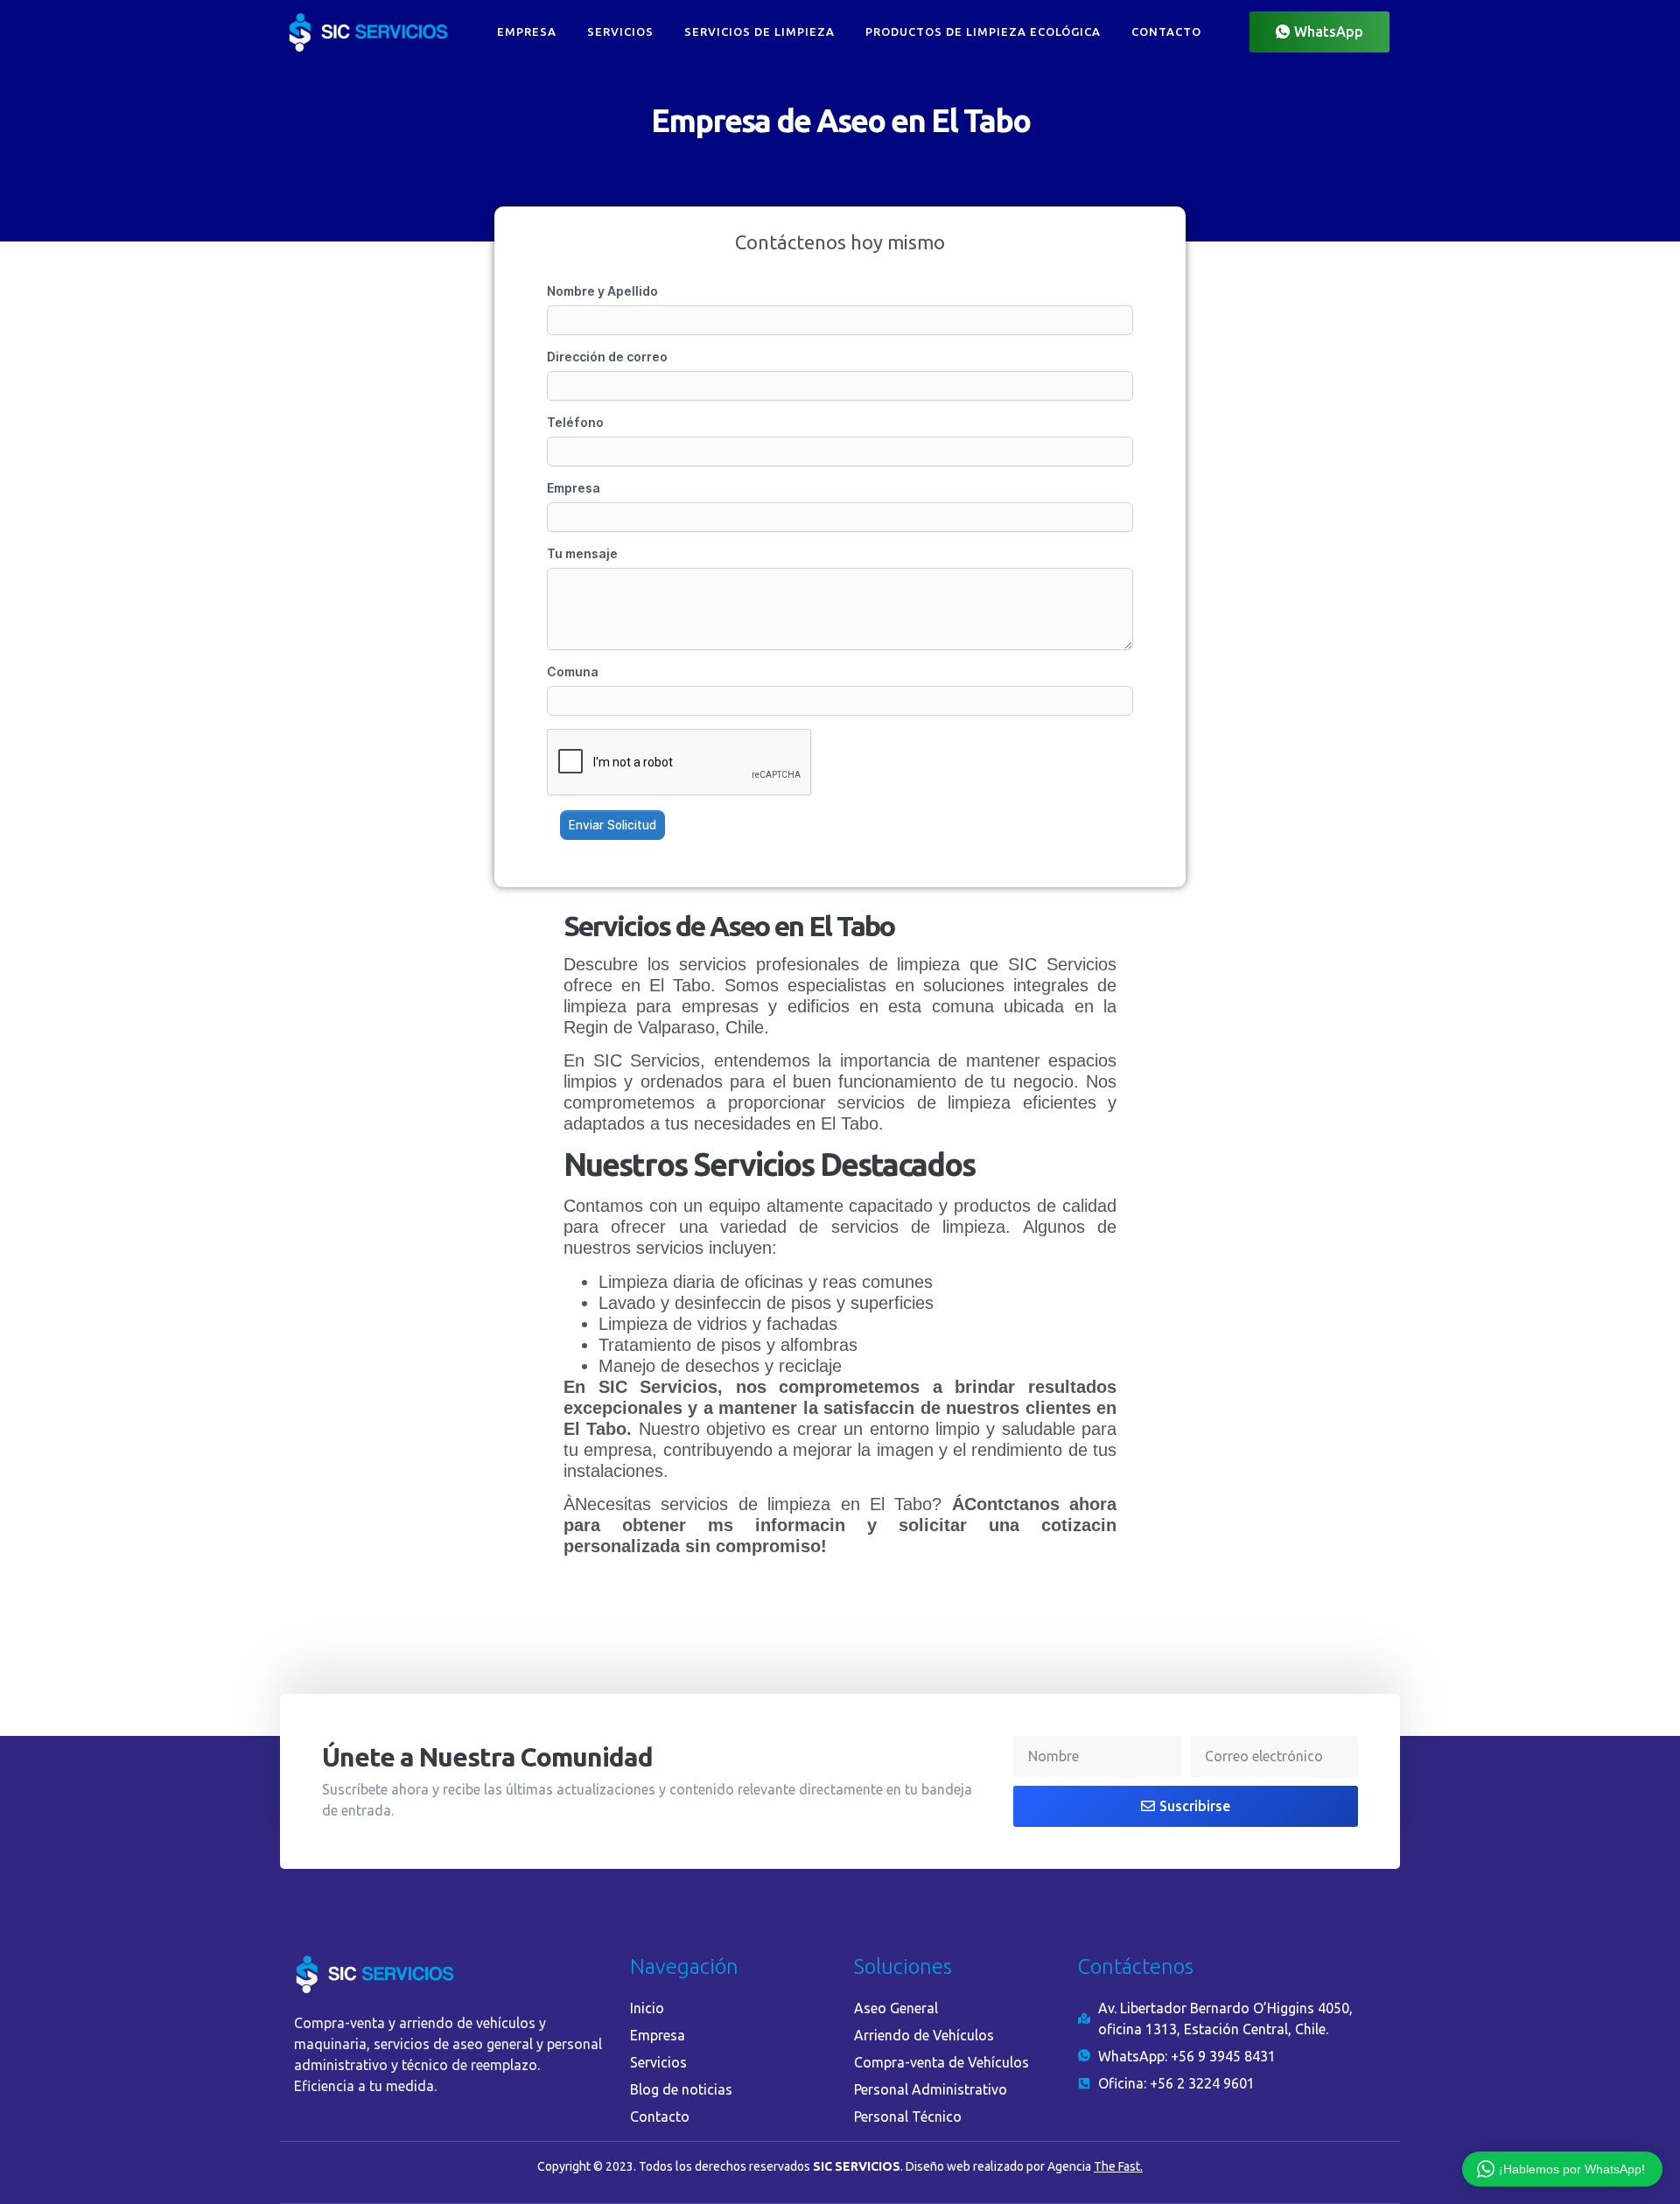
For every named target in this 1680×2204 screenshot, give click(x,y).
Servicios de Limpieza (759, 31)
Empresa (527, 31)
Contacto (1166, 31)
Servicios (620, 31)
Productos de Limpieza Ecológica (983, 31)
